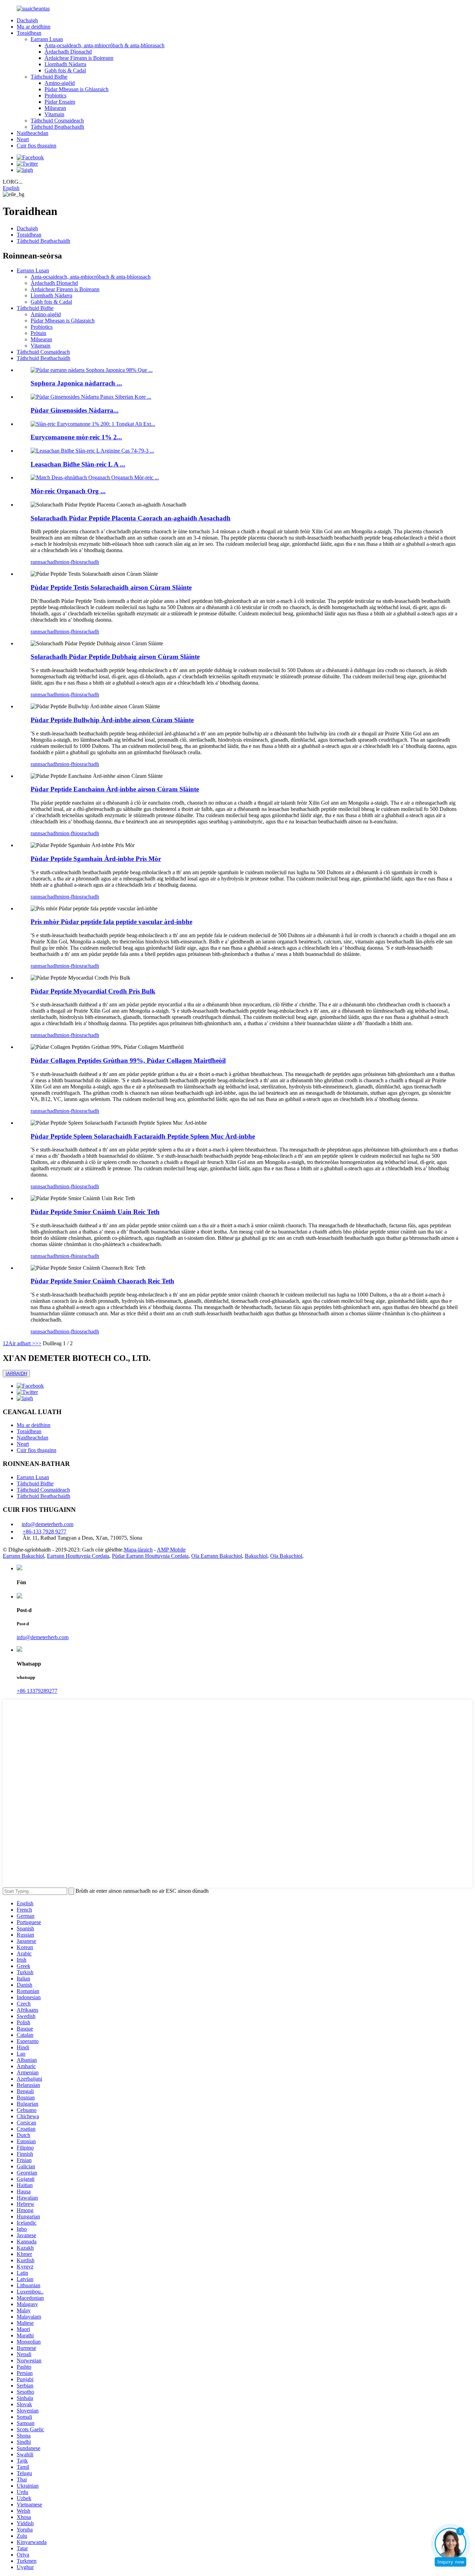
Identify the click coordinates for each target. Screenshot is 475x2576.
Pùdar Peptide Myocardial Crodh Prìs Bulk (93, 991)
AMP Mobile (171, 1550)
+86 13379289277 (37, 1691)
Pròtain (38, 333)
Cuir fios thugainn (37, 146)
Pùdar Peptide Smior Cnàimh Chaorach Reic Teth (102, 1281)
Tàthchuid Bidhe (49, 77)
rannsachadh (44, 562)
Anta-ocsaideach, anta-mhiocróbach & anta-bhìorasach (104, 45)
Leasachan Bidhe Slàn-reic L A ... (78, 464)
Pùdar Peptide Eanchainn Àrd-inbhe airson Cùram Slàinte (115, 789)
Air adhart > (22, 1343)
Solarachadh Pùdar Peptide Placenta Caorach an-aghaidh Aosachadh (131, 518)
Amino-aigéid (60, 83)
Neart (23, 139)
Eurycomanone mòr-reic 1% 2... (76, 437)
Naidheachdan (33, 133)
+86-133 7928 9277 (45, 1532)
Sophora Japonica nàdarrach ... (76, 383)
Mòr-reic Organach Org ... (68, 491)
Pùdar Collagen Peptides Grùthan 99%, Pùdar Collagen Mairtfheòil (128, 1060)
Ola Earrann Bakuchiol (217, 1556)
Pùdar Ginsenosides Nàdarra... (75, 410)
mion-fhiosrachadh (79, 562)
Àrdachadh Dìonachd (68, 52)
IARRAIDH (16, 1374)
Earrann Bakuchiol (23, 1556)
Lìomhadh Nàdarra (65, 64)
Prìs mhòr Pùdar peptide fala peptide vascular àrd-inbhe (111, 922)
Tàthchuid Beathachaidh (57, 127)
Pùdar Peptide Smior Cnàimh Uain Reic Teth (95, 1212)
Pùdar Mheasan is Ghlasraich (77, 89)
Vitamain (54, 114)
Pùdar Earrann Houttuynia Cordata (150, 1556)
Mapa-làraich (138, 1550)
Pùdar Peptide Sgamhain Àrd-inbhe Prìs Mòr (96, 859)
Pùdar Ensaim (60, 102)
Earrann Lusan (47, 39)
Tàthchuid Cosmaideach (57, 121)
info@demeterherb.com (47, 1524)
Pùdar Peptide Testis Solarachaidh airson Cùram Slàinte (111, 587)
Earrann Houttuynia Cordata (78, 1556)
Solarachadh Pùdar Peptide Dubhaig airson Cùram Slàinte (115, 657)
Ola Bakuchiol (286, 1556)
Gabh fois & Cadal (65, 70)
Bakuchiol (256, 1556)
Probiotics (55, 95)
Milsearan (55, 108)
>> (38, 1343)
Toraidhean (29, 33)
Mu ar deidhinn (34, 27)
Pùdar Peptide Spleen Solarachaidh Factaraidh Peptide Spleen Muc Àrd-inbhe (143, 1136)
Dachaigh (27, 20)
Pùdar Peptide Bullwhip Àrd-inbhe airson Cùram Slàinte (112, 720)
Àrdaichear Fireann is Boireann (79, 58)
